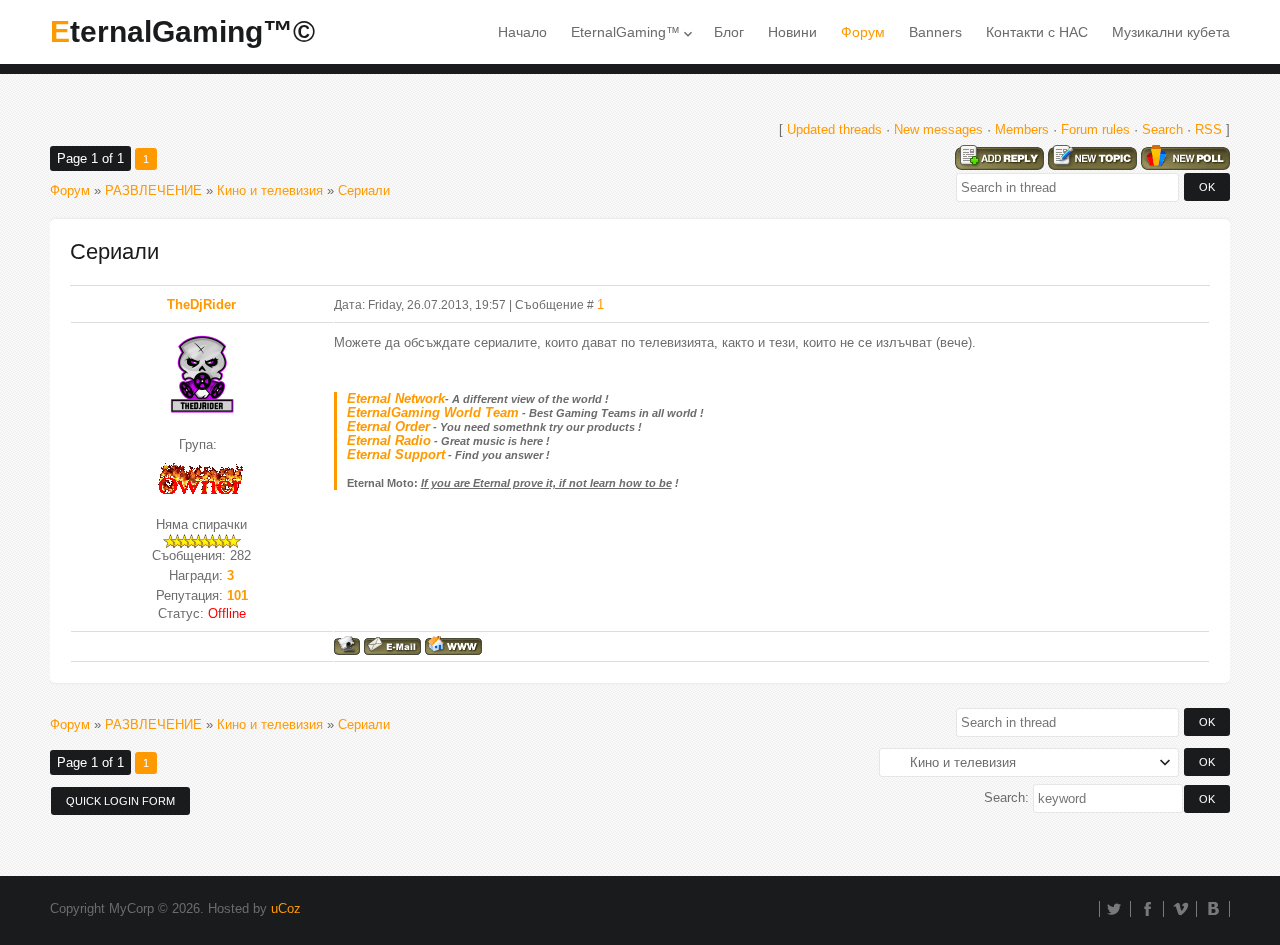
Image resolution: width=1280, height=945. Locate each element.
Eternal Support (396, 454)
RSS (1208, 129)
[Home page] (453, 645)
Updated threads (834, 129)
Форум (70, 190)
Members (1022, 129)
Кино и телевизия (270, 190)
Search (1162, 129)
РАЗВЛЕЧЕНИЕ (153, 190)
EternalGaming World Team (433, 412)
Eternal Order (388, 426)
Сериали (364, 190)
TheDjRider (201, 304)
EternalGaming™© (182, 31)
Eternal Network (396, 398)
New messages (938, 129)
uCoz (286, 908)
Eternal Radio (389, 440)
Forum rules (1095, 129)
